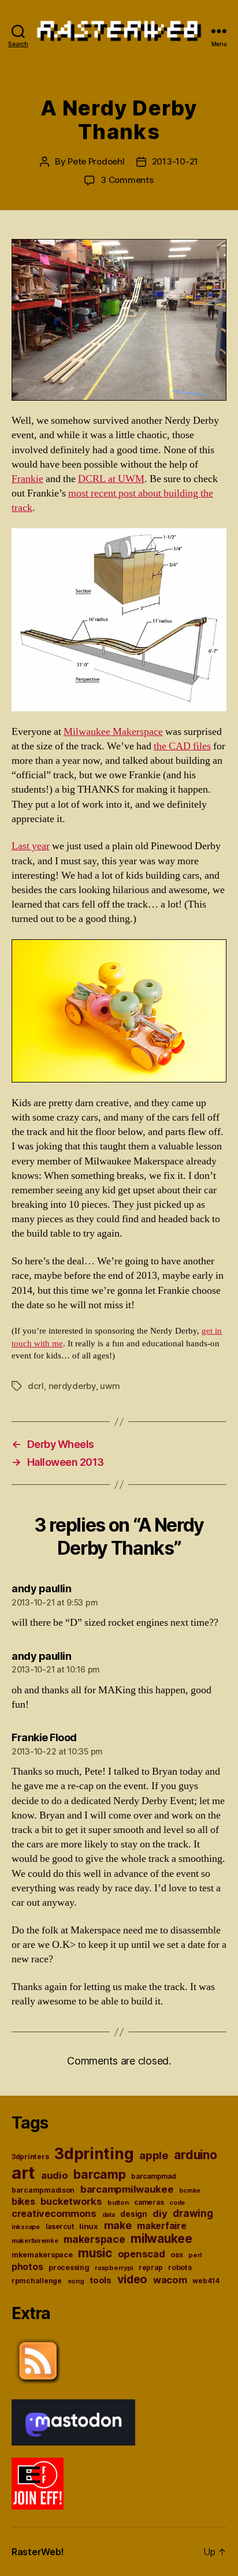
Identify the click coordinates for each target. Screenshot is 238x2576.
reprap (150, 2268)
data (109, 2215)
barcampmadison (43, 2190)
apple (154, 2155)
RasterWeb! (38, 2552)
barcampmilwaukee (127, 2189)
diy (160, 2213)
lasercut (60, 2227)
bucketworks (71, 2201)
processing (69, 2267)
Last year (31, 846)
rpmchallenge (37, 2281)
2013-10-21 (175, 161)
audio (55, 2175)
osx (176, 2255)
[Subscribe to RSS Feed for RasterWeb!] (119, 2361)
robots (180, 2267)
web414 (206, 2281)
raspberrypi (114, 2268)
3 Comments (127, 180)
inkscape (26, 2227)
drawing (193, 2213)
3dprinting (94, 2154)
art (23, 2173)
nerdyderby (72, 1386)
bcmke (190, 2191)
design (133, 2214)
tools (101, 2280)
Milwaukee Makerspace (113, 732)
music (95, 2253)
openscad (142, 2254)
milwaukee (161, 2239)
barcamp (99, 2174)
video (133, 2279)
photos (27, 2267)
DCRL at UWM (111, 479)
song (76, 2281)
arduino (195, 2155)
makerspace (94, 2239)
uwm (110, 1386)
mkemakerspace (42, 2255)
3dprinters (30, 2157)
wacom (170, 2280)
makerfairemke (35, 2241)
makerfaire (161, 2226)
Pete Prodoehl (96, 161)
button (118, 2202)
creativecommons (54, 2213)
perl (195, 2255)
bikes (23, 2202)
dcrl (36, 1386)
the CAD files (182, 746)
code (177, 2203)
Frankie (27, 479)
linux (89, 2226)
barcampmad (153, 2176)
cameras (149, 2202)
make (118, 2225)
